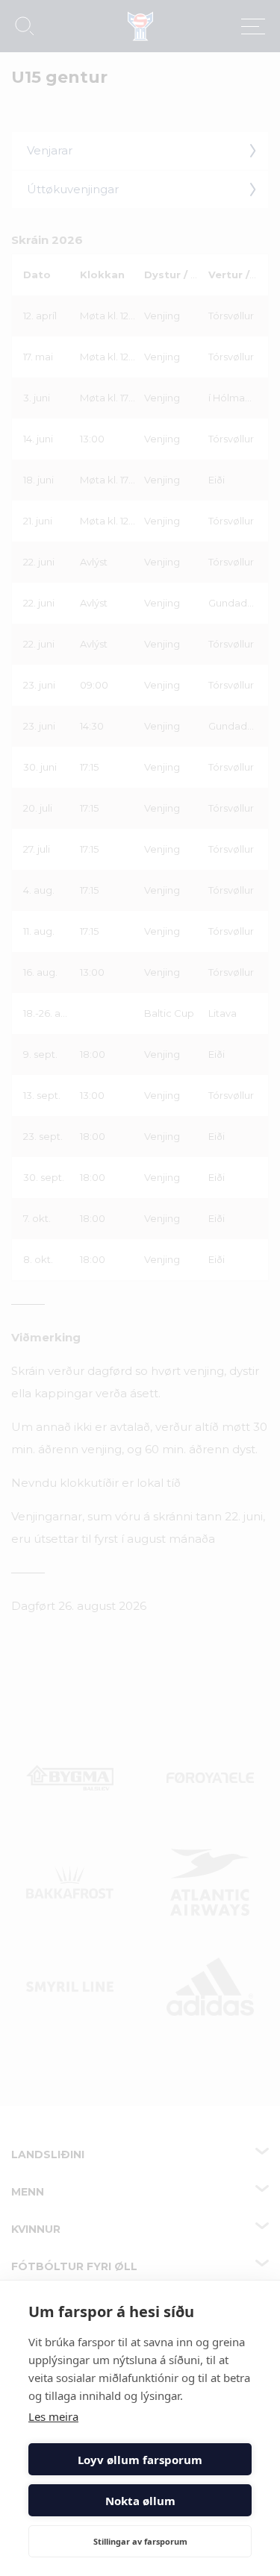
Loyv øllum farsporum (140, 2460)
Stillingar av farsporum (140, 2541)
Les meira (53, 2416)
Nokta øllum (140, 2501)
